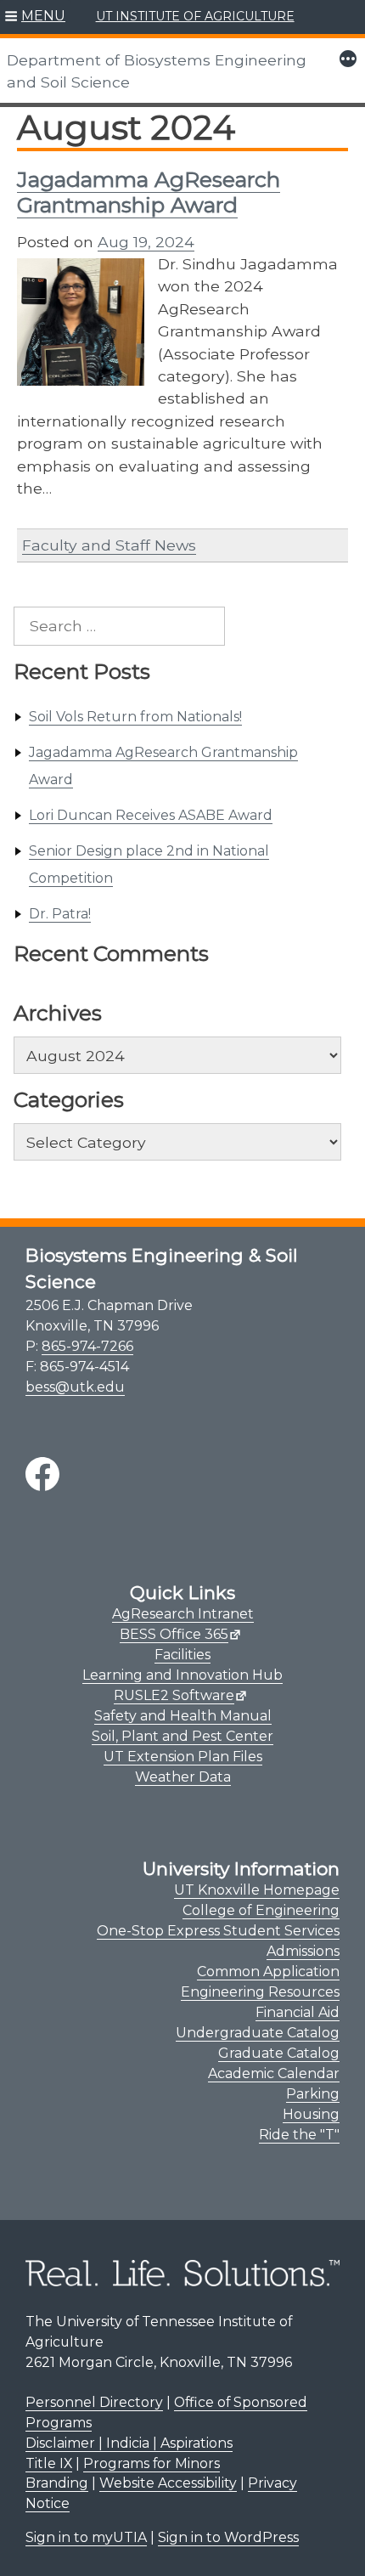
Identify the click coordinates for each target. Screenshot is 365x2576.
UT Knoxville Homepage (257, 1890)
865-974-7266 (87, 1346)
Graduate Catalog (279, 2053)
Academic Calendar (274, 2073)
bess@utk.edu (75, 1387)
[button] (35, 17)
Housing (311, 2114)
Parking (313, 2094)
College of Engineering (261, 1910)
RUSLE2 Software (174, 1695)
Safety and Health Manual (183, 1716)
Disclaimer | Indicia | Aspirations (129, 2443)
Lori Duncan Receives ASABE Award (151, 815)
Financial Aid (298, 2012)
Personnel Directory (94, 2402)
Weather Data (183, 1777)
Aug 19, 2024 (146, 242)
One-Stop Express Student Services (218, 1931)
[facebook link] (42, 1474)
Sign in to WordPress (228, 2537)
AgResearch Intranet (183, 1614)
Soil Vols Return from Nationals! (135, 717)
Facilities (182, 1655)
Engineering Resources (260, 1992)
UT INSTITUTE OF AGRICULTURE (195, 16)
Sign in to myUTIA (86, 2537)
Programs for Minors (152, 2463)
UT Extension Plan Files (183, 1757)
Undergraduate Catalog (258, 2033)
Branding (57, 2483)
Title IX (49, 2463)
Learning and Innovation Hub (182, 1675)
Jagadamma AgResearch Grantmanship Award (149, 192)
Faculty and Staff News (109, 545)
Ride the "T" (299, 2135)
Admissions (303, 1951)
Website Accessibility (168, 2483)
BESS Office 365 (174, 1634)
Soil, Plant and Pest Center (182, 1736)
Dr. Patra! (60, 914)
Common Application (268, 1972)
